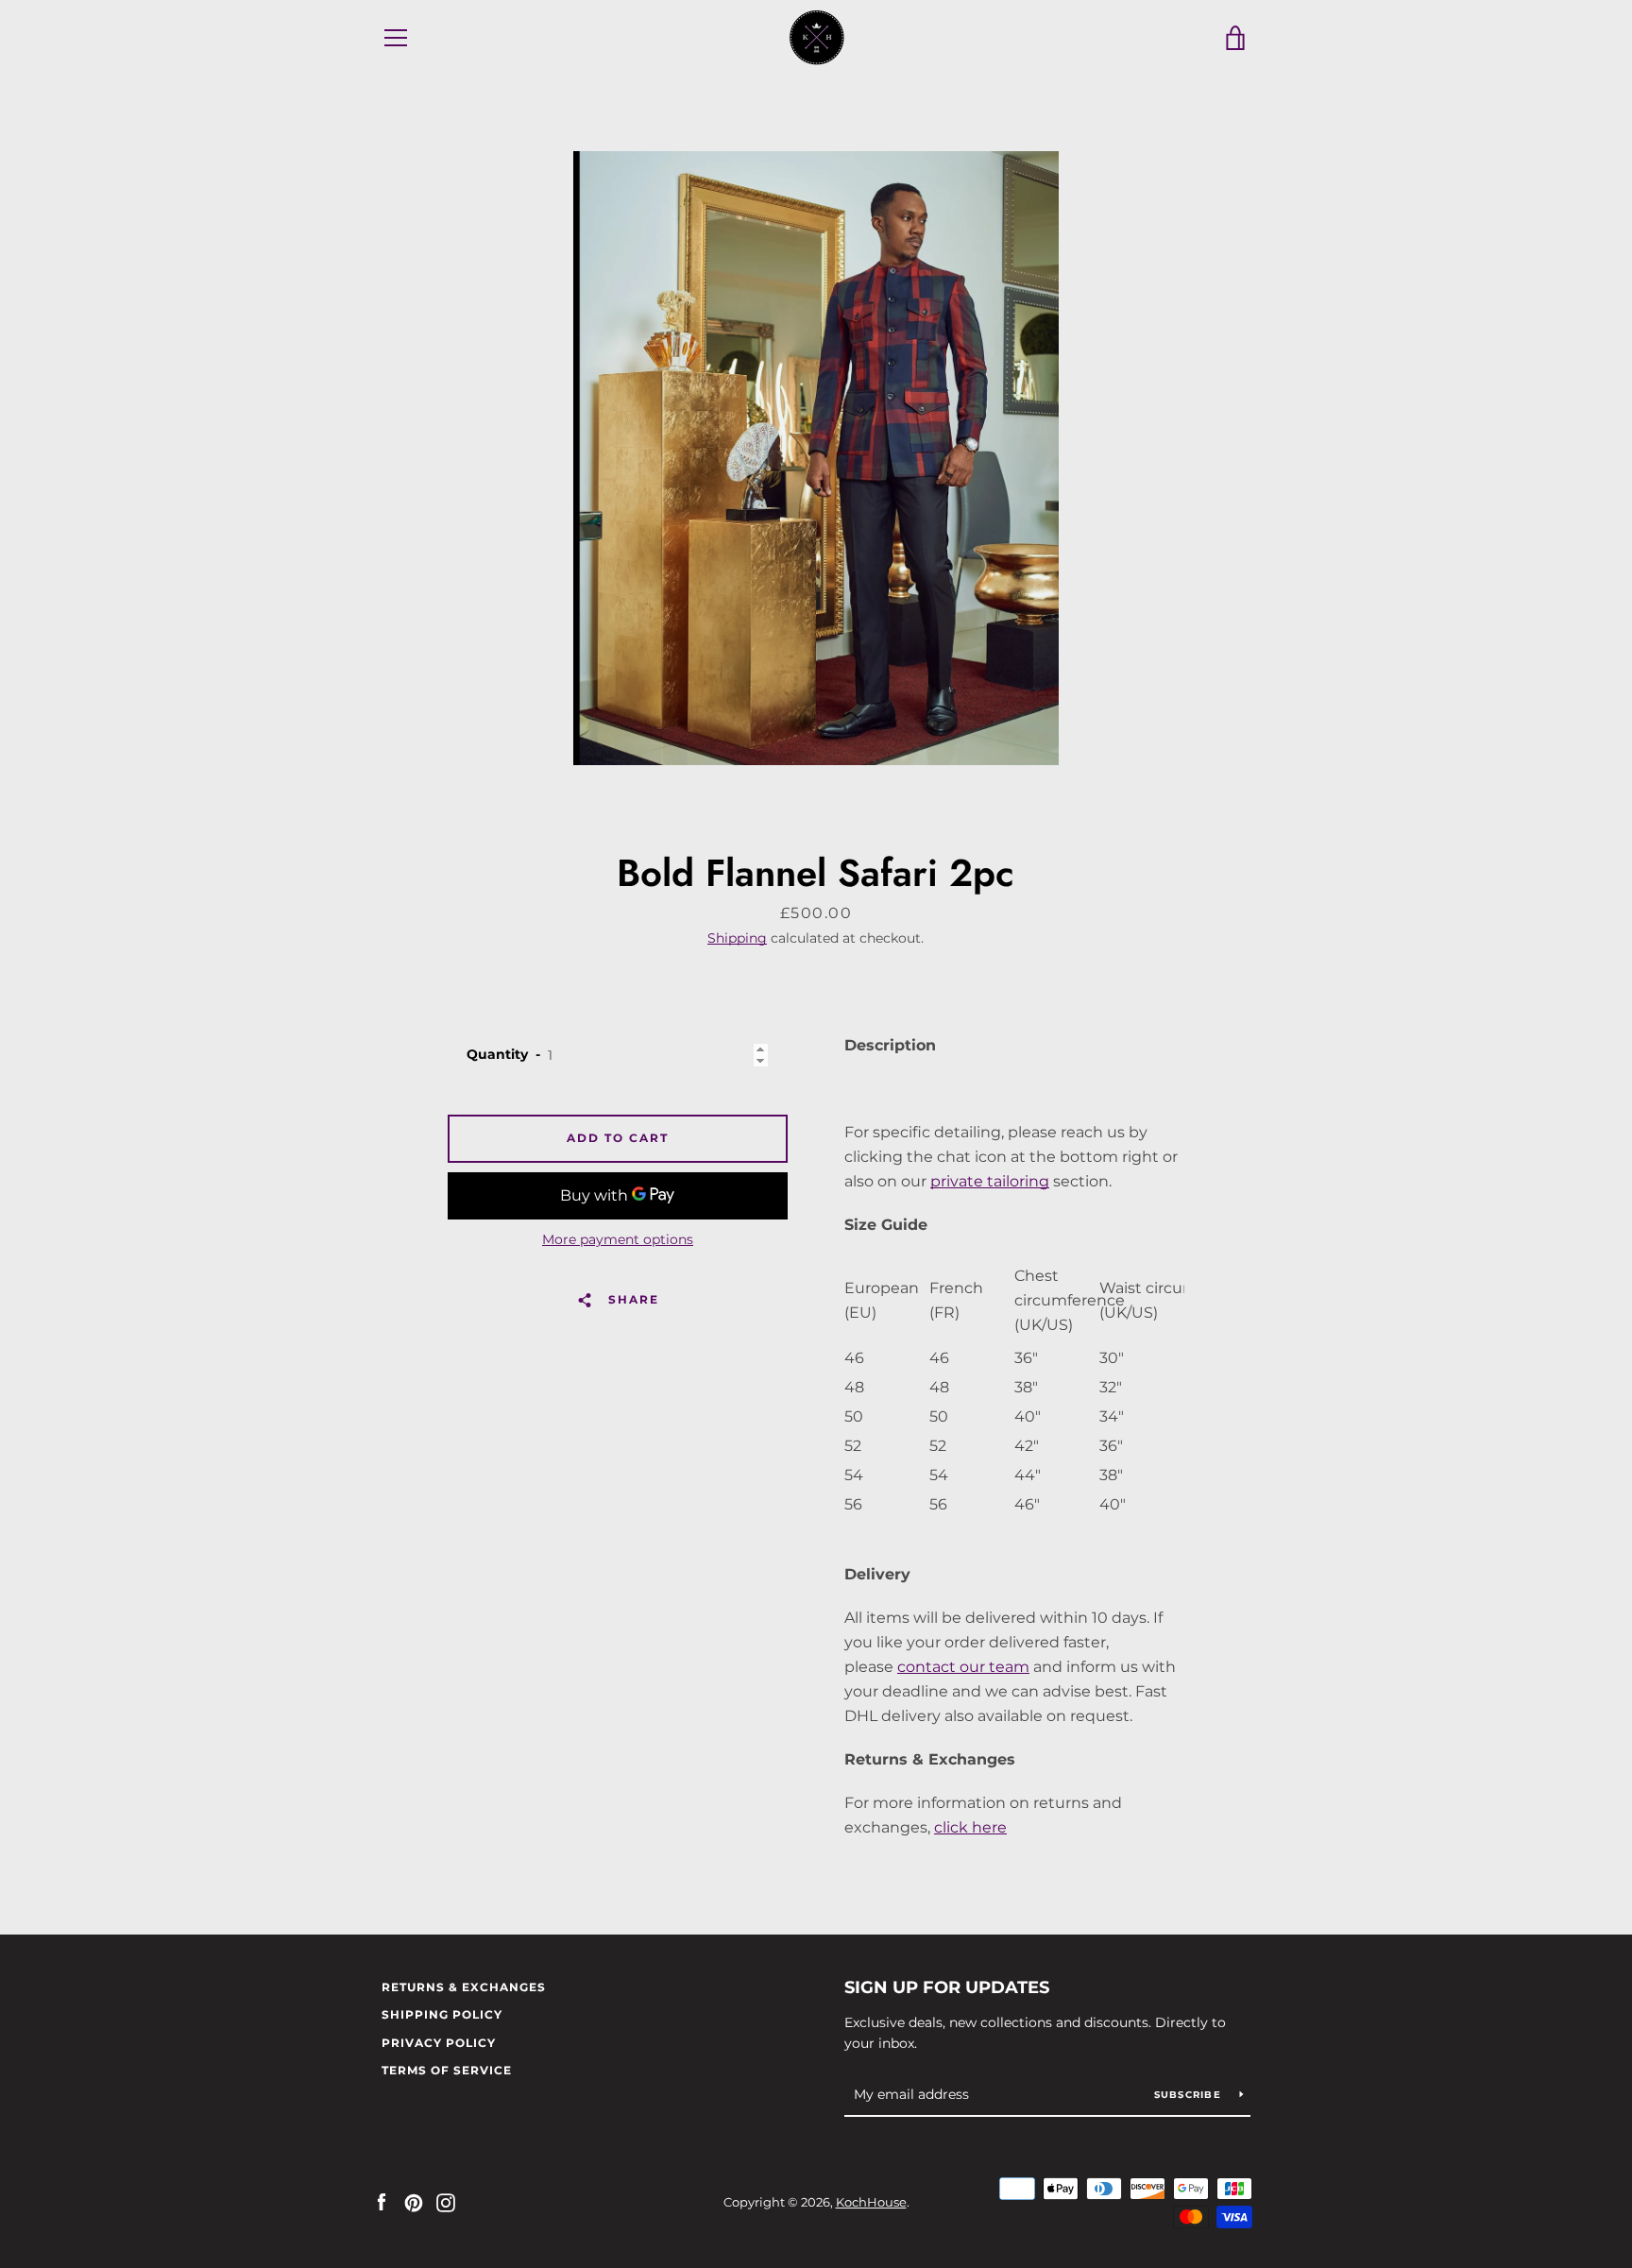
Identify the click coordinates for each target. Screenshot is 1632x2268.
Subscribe (1190, 2095)
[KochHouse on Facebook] (382, 2201)
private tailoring (990, 1181)
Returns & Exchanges (464, 1987)
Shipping (737, 938)
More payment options (618, 1239)
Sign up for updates (947, 1987)
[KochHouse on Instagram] (446, 2201)
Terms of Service (447, 2070)
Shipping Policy (442, 2014)
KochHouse (871, 2202)
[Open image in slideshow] (816, 458)
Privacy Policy (439, 2043)
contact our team (963, 1667)
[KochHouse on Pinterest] (414, 2201)
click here (970, 1827)
